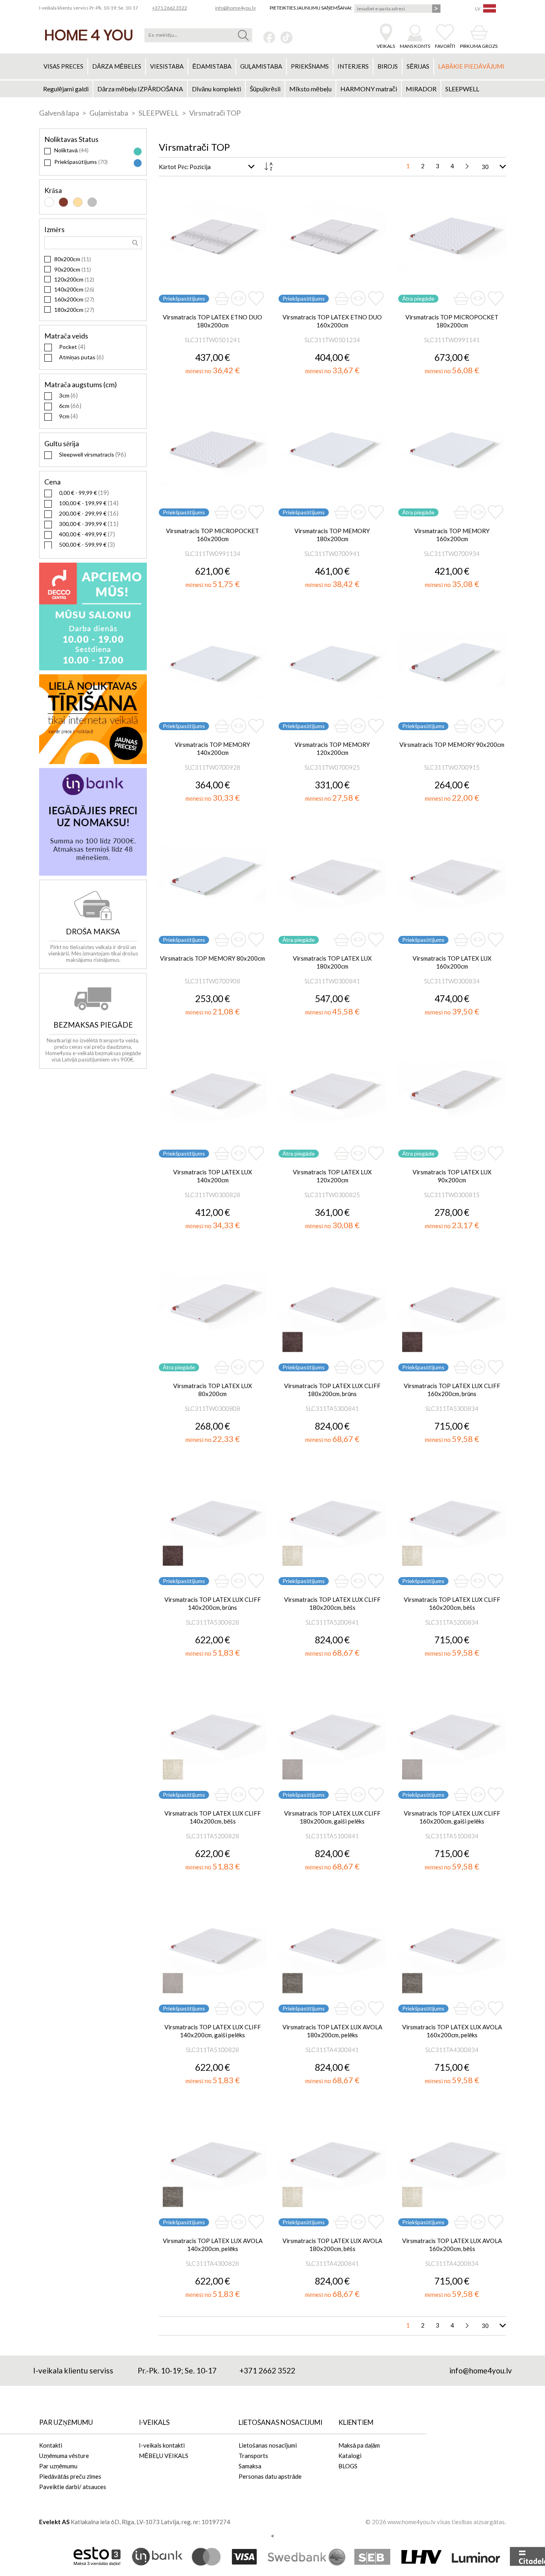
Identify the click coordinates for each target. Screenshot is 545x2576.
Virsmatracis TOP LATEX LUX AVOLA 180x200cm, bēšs (332, 2245)
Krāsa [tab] (53, 190)
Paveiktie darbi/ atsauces (73, 2487)
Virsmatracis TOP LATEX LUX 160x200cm (452, 962)
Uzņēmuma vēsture (64, 2456)
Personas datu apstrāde (270, 2476)
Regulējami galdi (66, 89)
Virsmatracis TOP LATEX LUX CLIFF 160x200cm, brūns (452, 1390)
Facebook (269, 37)
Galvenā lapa (60, 113)
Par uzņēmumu (58, 2466)
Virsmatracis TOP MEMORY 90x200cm (452, 744)
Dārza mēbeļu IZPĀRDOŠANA (140, 89)
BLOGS (348, 2466)
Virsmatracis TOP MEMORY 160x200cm (452, 535)
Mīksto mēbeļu (310, 89)
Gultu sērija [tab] (62, 443)
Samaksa (250, 2466)
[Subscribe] (436, 9)
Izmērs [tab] (54, 229)
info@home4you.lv (235, 8)
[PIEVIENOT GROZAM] (222, 298)
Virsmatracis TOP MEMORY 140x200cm (212, 748)
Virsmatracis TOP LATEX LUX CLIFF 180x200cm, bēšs (332, 1603)
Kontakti (51, 2445)
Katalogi (350, 2456)
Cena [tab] (52, 482)
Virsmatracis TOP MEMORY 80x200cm (212, 958)
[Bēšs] (78, 202)
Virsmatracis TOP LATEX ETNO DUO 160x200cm (332, 321)
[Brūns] (63, 202)
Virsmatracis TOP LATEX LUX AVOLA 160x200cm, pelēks (452, 2031)
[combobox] (198, 35)
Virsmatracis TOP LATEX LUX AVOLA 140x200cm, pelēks (213, 2245)
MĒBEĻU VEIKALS (164, 2456)
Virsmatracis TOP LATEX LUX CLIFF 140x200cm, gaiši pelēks (213, 2031)
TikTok (286, 37)
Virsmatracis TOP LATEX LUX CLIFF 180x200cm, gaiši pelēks (332, 1817)
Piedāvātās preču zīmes (70, 2476)
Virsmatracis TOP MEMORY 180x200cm (332, 535)
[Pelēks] (92, 202)
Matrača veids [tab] (66, 336)
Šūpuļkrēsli (265, 89)
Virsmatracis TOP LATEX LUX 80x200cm (213, 1390)
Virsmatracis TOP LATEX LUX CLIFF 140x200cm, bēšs (213, 1817)
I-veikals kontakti (162, 2445)
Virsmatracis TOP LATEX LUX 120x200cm (332, 1176)
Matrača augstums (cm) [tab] (81, 384)
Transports (253, 2456)
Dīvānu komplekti (216, 89)
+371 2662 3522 (170, 8)
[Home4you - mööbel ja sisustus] (89, 35)
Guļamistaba (109, 113)
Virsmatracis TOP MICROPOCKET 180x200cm (452, 321)
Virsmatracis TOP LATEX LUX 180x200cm (332, 962)
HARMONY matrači (369, 89)
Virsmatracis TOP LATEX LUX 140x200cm (213, 1176)
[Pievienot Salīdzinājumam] (239, 299)
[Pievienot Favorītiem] (256, 298)
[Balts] (49, 202)
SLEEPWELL (462, 89)
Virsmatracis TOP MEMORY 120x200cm (332, 748)
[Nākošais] (467, 166)
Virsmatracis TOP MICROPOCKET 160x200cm (212, 535)
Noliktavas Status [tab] (71, 139)
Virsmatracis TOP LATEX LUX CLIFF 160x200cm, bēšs (452, 1603)
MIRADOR (421, 89)
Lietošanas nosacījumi (268, 2445)
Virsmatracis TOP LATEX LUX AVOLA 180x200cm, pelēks (332, 2031)
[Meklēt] (243, 35)
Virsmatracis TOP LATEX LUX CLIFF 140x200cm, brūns (213, 1603)
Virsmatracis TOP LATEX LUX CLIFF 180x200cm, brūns (332, 1390)
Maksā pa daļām (359, 2445)
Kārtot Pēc (173, 167)
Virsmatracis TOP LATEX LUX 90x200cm (452, 1176)
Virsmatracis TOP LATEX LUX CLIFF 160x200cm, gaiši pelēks (452, 1817)
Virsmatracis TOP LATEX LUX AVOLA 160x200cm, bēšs (452, 2245)
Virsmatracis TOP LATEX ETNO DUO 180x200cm (212, 321)
